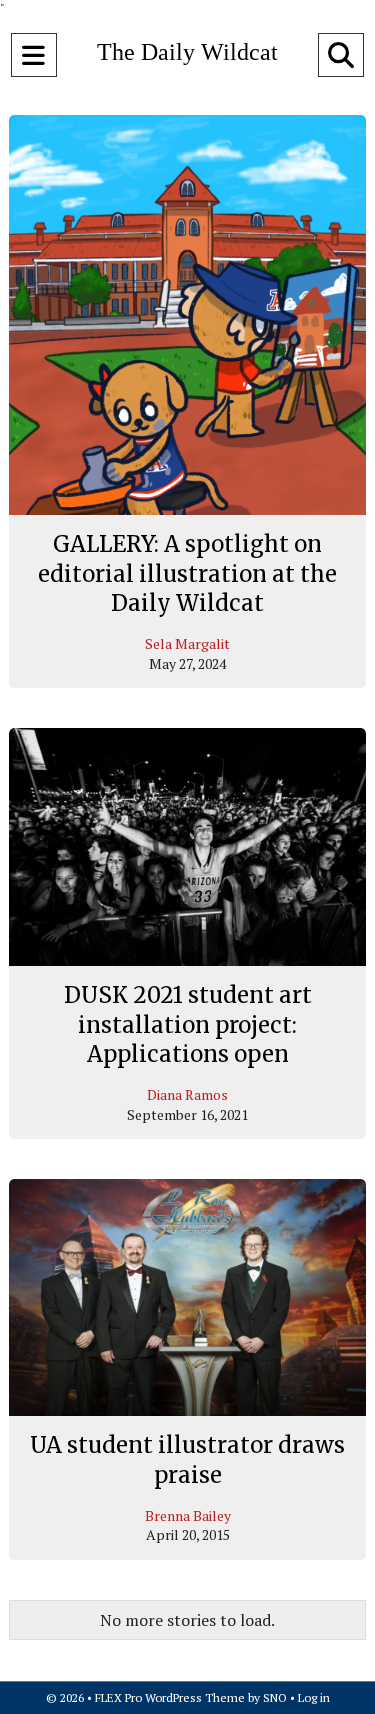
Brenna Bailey (188, 1515)
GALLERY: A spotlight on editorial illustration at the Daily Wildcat (187, 573)
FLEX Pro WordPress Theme (170, 1697)
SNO (275, 1697)
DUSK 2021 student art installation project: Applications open (188, 1024)
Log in (314, 1697)
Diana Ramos (187, 1094)
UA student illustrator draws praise (187, 1460)
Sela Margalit (187, 643)
